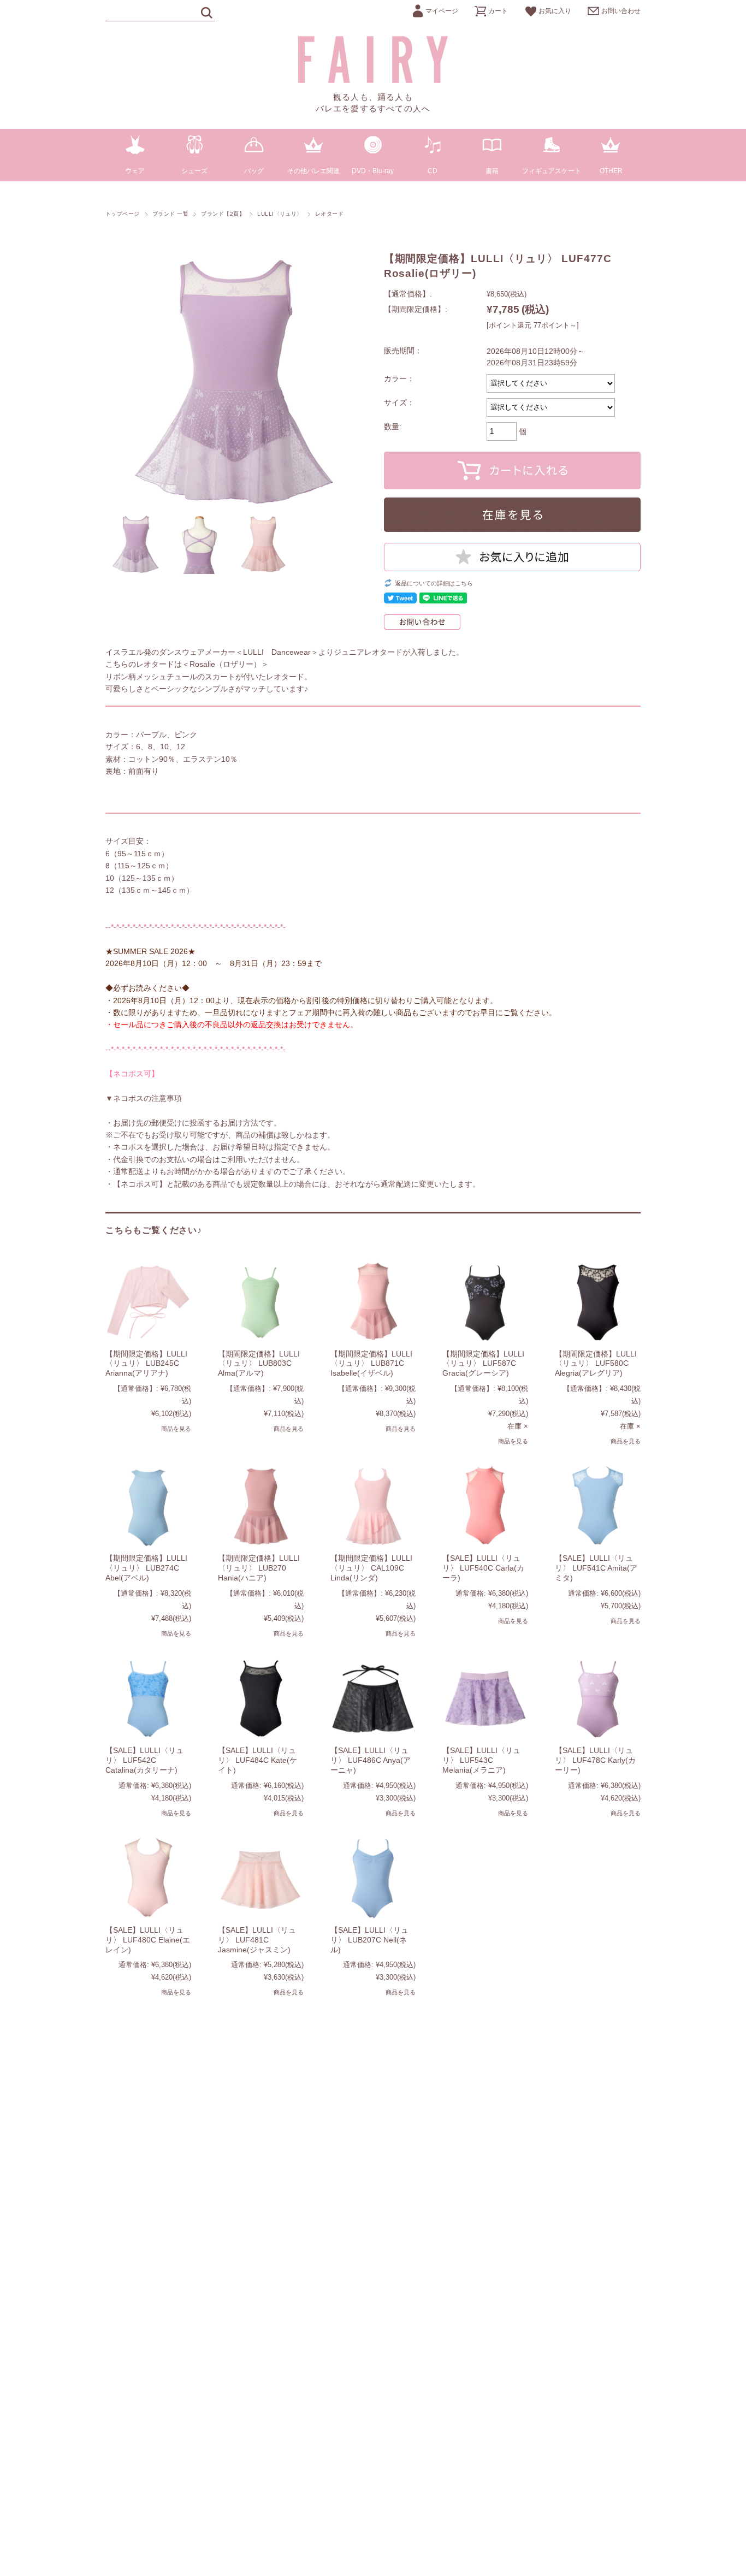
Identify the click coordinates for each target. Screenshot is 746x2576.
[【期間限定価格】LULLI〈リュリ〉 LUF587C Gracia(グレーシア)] (485, 1301)
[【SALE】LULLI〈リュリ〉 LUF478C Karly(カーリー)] (598, 1698)
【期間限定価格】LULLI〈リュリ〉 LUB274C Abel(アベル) (146, 1568)
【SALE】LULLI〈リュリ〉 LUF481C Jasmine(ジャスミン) (257, 1940)
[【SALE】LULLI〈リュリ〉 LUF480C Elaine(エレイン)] (148, 1878)
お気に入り (555, 11)
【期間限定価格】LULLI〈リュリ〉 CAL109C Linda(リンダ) (371, 1568)
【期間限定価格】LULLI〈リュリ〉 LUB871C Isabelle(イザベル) (371, 1363)
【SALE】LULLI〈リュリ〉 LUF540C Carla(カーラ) (483, 1568)
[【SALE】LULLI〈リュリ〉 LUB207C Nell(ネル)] (373, 1878)
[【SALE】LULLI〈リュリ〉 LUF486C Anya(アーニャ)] (373, 1698)
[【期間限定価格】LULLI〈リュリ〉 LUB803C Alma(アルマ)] (261, 1301)
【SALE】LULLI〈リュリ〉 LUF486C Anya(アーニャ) (371, 1760)
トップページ (123, 214)
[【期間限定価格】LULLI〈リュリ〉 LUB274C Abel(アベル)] (148, 1506)
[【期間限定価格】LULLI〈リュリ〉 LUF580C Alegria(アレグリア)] (598, 1301)
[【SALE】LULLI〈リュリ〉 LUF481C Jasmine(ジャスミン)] (261, 1878)
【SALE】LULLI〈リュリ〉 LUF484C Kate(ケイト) (257, 1760)
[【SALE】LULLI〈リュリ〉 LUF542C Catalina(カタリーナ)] (148, 1698)
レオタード (329, 214)
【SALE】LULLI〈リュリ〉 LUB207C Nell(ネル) (369, 1940)
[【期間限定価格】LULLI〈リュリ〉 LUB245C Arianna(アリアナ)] (148, 1301)
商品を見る (176, 1429)
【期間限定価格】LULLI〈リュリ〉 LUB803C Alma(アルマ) (259, 1363)
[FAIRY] (373, 80)
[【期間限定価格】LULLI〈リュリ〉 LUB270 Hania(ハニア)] (261, 1506)
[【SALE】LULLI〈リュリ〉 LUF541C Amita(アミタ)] (598, 1506)
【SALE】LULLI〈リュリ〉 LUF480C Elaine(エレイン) (148, 1940)
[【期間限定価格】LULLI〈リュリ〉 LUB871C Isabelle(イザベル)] (373, 1301)
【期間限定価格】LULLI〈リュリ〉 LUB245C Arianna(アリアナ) (146, 1363)
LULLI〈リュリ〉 (280, 214)
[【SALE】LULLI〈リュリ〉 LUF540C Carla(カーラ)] (485, 1506)
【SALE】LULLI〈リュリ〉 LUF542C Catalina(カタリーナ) (144, 1760)
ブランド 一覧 (170, 214)
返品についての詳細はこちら (434, 583)
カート (498, 11)
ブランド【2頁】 (223, 214)
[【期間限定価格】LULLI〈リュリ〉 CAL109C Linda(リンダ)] (373, 1506)
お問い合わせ (621, 11)
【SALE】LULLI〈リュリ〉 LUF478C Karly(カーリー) (595, 1760)
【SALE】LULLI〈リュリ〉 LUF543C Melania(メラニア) (481, 1760)
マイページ (442, 11)
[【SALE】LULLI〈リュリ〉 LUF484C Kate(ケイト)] (261, 1698)
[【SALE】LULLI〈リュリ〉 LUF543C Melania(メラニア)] (485, 1698)
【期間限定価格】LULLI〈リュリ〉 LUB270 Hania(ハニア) (259, 1568)
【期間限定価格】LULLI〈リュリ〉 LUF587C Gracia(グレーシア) (483, 1363)
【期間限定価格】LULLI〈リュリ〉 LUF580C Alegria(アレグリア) (596, 1363)
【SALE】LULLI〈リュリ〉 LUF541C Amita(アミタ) (596, 1568)
